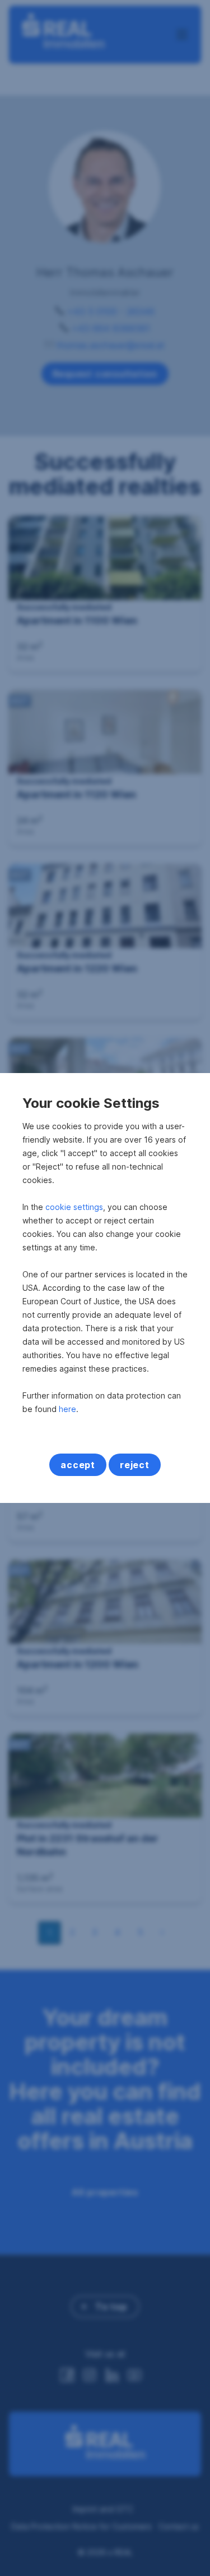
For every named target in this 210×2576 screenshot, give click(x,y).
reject (135, 1465)
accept (78, 1465)
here (67, 1409)
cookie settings (74, 1207)
